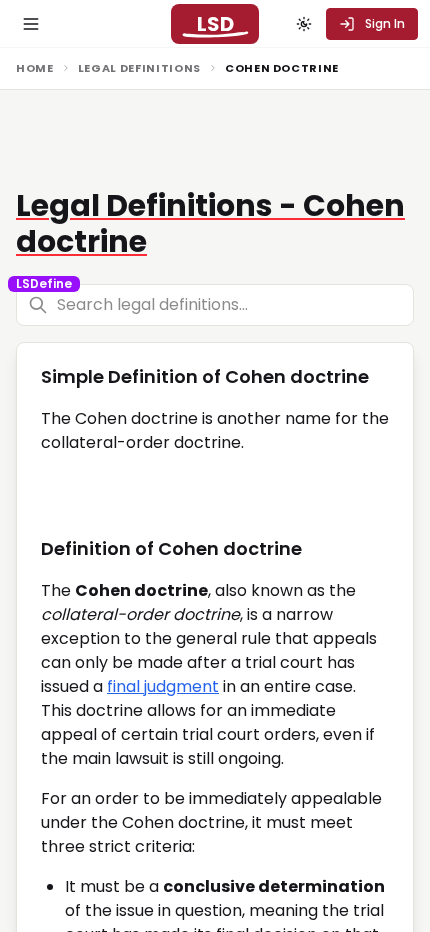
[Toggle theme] (304, 24)
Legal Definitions (139, 68)
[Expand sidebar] (31, 24)
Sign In (385, 23)
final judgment (163, 686)
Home (35, 68)
